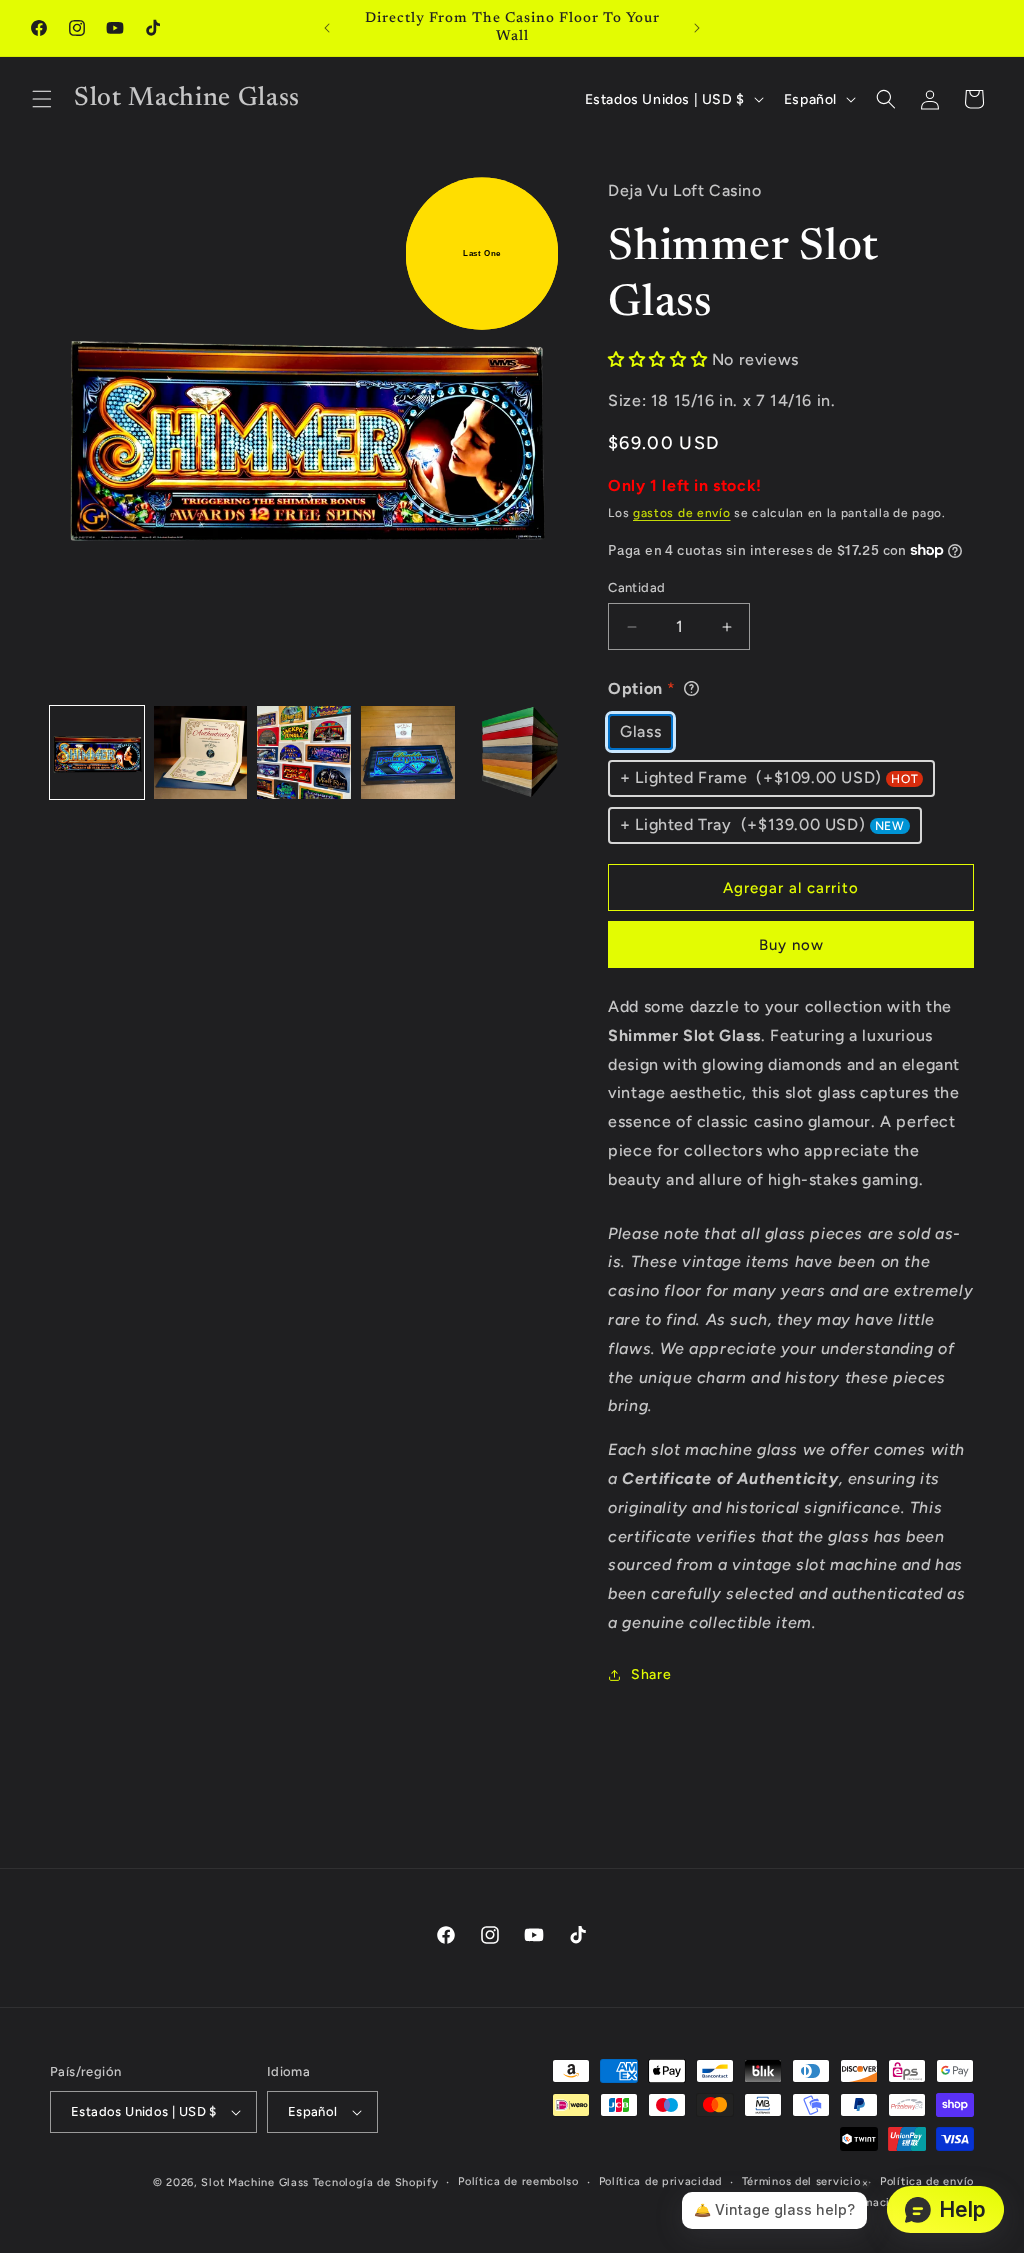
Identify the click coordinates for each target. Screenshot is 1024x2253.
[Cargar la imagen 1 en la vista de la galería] (97, 753)
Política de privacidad (660, 2181)
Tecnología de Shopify (376, 2182)
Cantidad (636, 587)
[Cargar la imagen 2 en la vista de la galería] (201, 753)
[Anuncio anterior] (327, 28)
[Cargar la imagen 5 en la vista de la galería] (512, 753)
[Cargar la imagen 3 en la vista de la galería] (304, 753)
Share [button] (651, 1674)
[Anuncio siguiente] (697, 28)
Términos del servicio (801, 2181)
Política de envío (927, 2181)
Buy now (791, 945)
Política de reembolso (518, 2181)
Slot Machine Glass (255, 2182)
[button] (42, 99)
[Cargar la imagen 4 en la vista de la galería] (408, 753)
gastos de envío (682, 513)
